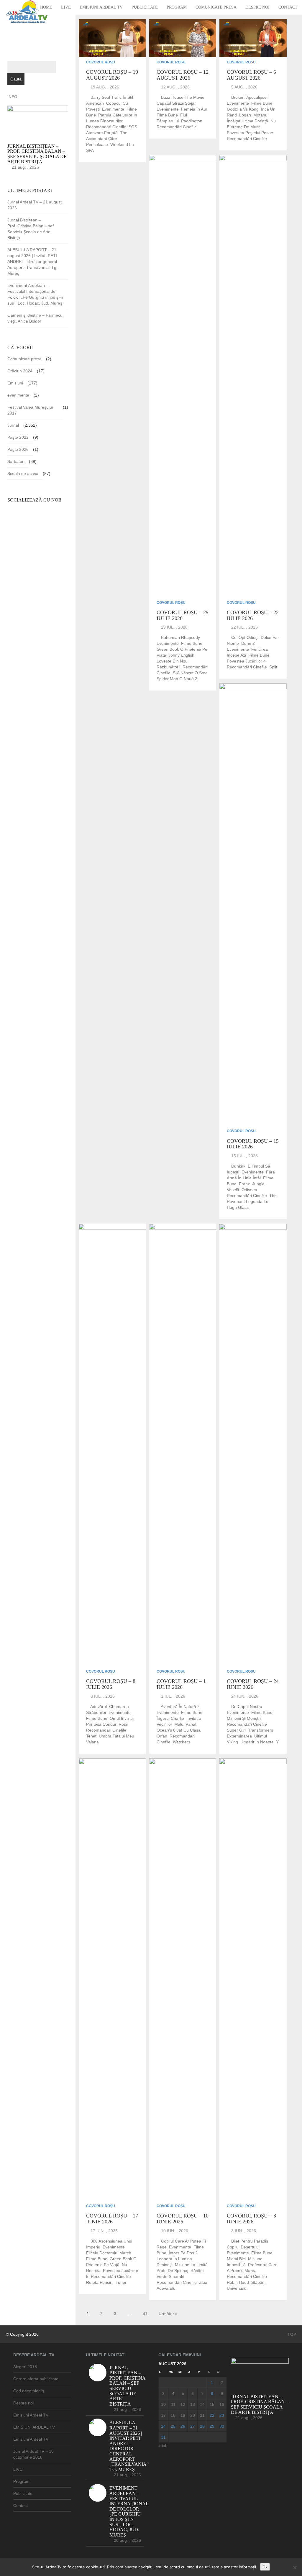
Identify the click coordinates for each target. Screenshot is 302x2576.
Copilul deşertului (243, 2247)
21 (202, 2415)
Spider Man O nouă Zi (178, 679)
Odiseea (249, 1190)
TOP (291, 2334)
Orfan (162, 1736)
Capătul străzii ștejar (176, 103)
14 (202, 2404)
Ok (265, 2567)
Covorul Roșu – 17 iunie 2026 (112, 2219)
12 (183, 2404)
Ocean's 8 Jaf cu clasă (179, 1730)
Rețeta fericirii (100, 2282)
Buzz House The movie (183, 97)
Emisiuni (15, 383)
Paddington (192, 121)
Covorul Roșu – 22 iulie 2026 (253, 615)
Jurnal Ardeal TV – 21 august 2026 (35, 205)
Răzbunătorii (168, 667)
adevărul (99, 1707)
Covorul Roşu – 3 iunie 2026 (251, 2219)
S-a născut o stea (190, 673)
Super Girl (236, 1730)
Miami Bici (236, 2259)
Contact (288, 7)
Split (273, 667)
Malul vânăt (185, 1724)
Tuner (121, 2282)
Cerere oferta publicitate (36, 2379)
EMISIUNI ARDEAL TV (34, 2427)
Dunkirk (238, 1166)
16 (222, 2404)
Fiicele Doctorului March (109, 2253)
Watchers (182, 1742)
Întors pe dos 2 (183, 2253)
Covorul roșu (101, 62)
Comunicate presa (216, 7)
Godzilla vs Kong (243, 109)
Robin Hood (238, 2282)
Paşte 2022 (18, 437)
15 (212, 2404)
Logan (245, 115)
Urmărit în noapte (257, 1742)
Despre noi (257, 7)
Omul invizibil (122, 1718)
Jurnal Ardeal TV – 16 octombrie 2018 (33, 2454)
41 (145, 2314)
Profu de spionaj (172, 2271)
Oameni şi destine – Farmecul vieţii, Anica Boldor (35, 318)
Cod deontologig (29, 2391)
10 (163, 2404)
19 (183, 2415)
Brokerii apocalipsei (249, 97)
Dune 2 (248, 643)
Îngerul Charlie (170, 1718)
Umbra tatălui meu (116, 1736)
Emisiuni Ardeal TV (101, 7)
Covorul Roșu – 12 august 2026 (183, 75)
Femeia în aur (194, 109)
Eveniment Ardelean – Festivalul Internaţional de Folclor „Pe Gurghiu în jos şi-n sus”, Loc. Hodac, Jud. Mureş (35, 294)
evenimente (113, 109)
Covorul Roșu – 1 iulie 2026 (181, 1684)
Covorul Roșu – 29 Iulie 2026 (183, 615)
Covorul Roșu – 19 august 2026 (112, 75)
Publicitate (145, 7)
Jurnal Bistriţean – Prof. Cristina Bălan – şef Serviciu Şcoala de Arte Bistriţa (31, 229)
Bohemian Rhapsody (180, 637)
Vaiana (92, 1742)
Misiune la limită (191, 2265)
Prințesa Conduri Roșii (107, 1724)
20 (193, 2415)
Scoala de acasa (23, 474)
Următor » (168, 2314)
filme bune (167, 115)
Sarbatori (16, 461)
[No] (295, 2567)
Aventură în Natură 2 (180, 1707)
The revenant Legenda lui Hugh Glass (252, 1201)
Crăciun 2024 (20, 371)
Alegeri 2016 (25, 2367)
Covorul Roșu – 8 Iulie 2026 (111, 1684)
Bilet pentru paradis (250, 2241)
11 (173, 2404)
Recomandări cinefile (106, 127)
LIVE (66, 7)
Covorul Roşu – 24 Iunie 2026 (253, 1684)
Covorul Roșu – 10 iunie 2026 (183, 2219)
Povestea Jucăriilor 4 (246, 661)
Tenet (91, 1736)
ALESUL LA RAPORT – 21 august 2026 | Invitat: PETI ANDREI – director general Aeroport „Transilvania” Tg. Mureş (32, 262)
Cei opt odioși (245, 637)
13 (193, 2404)
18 (173, 2415)
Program (177, 7)
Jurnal (13, 425)
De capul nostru (247, 1707)
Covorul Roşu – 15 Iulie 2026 (253, 1144)
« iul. (163, 2446)
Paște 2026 (18, 449)
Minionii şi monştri (244, 1718)
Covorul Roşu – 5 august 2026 (251, 75)
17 (163, 2415)
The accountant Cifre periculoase (107, 139)
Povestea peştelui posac (250, 133)
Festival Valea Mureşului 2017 (30, 410)
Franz (244, 1184)
